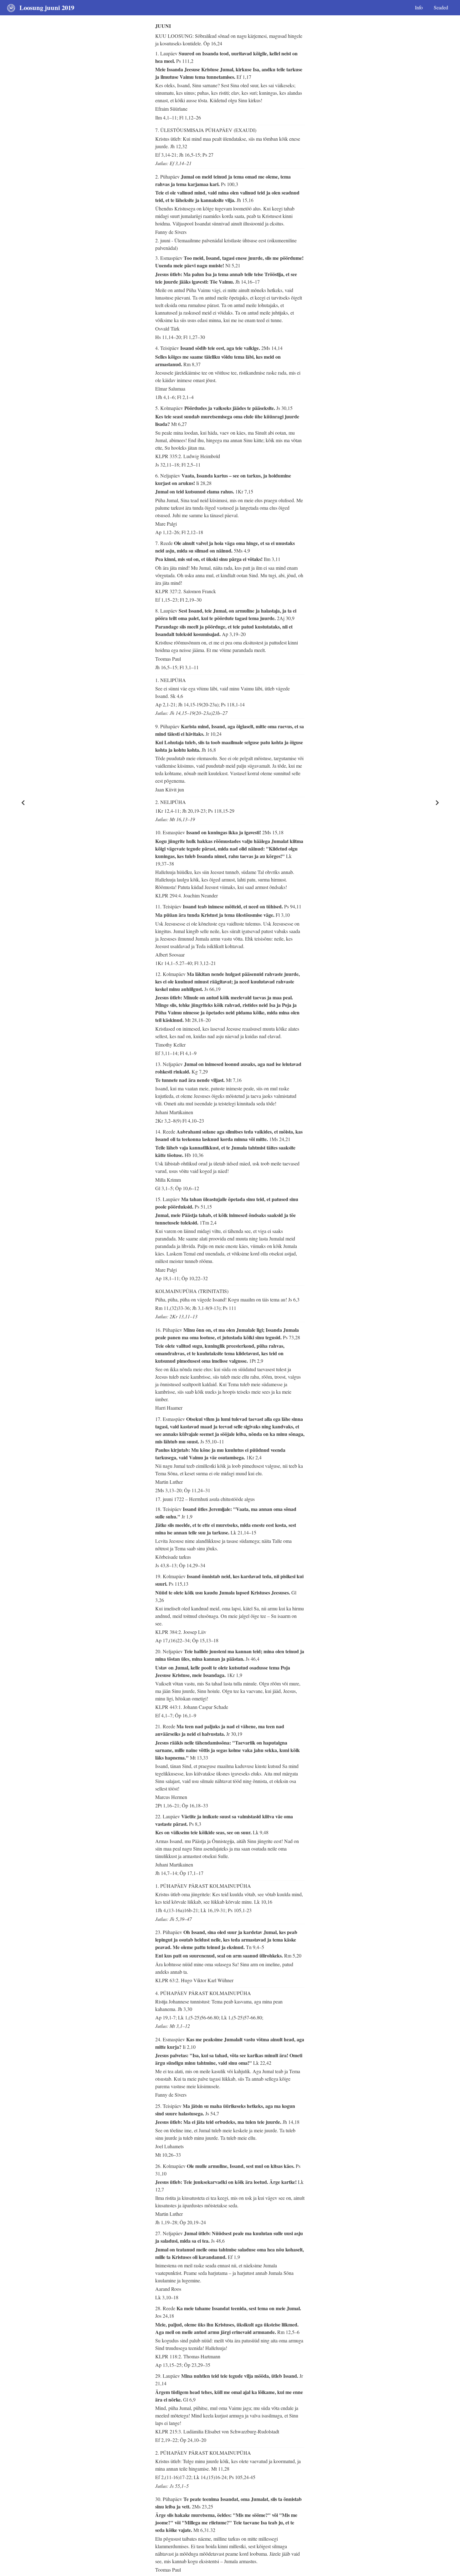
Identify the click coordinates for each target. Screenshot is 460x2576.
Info (419, 7)
